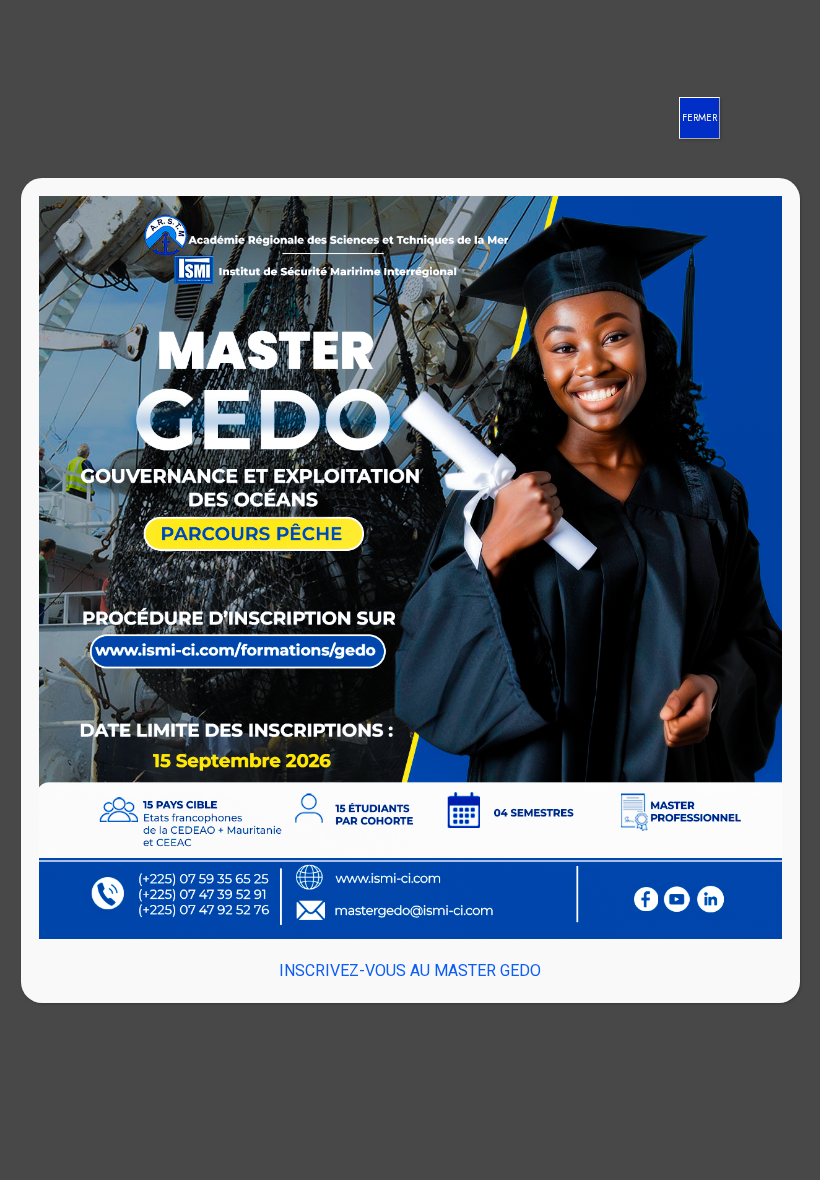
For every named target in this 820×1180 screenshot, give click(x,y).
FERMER (699, 117)
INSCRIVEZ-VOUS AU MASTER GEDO (410, 970)
